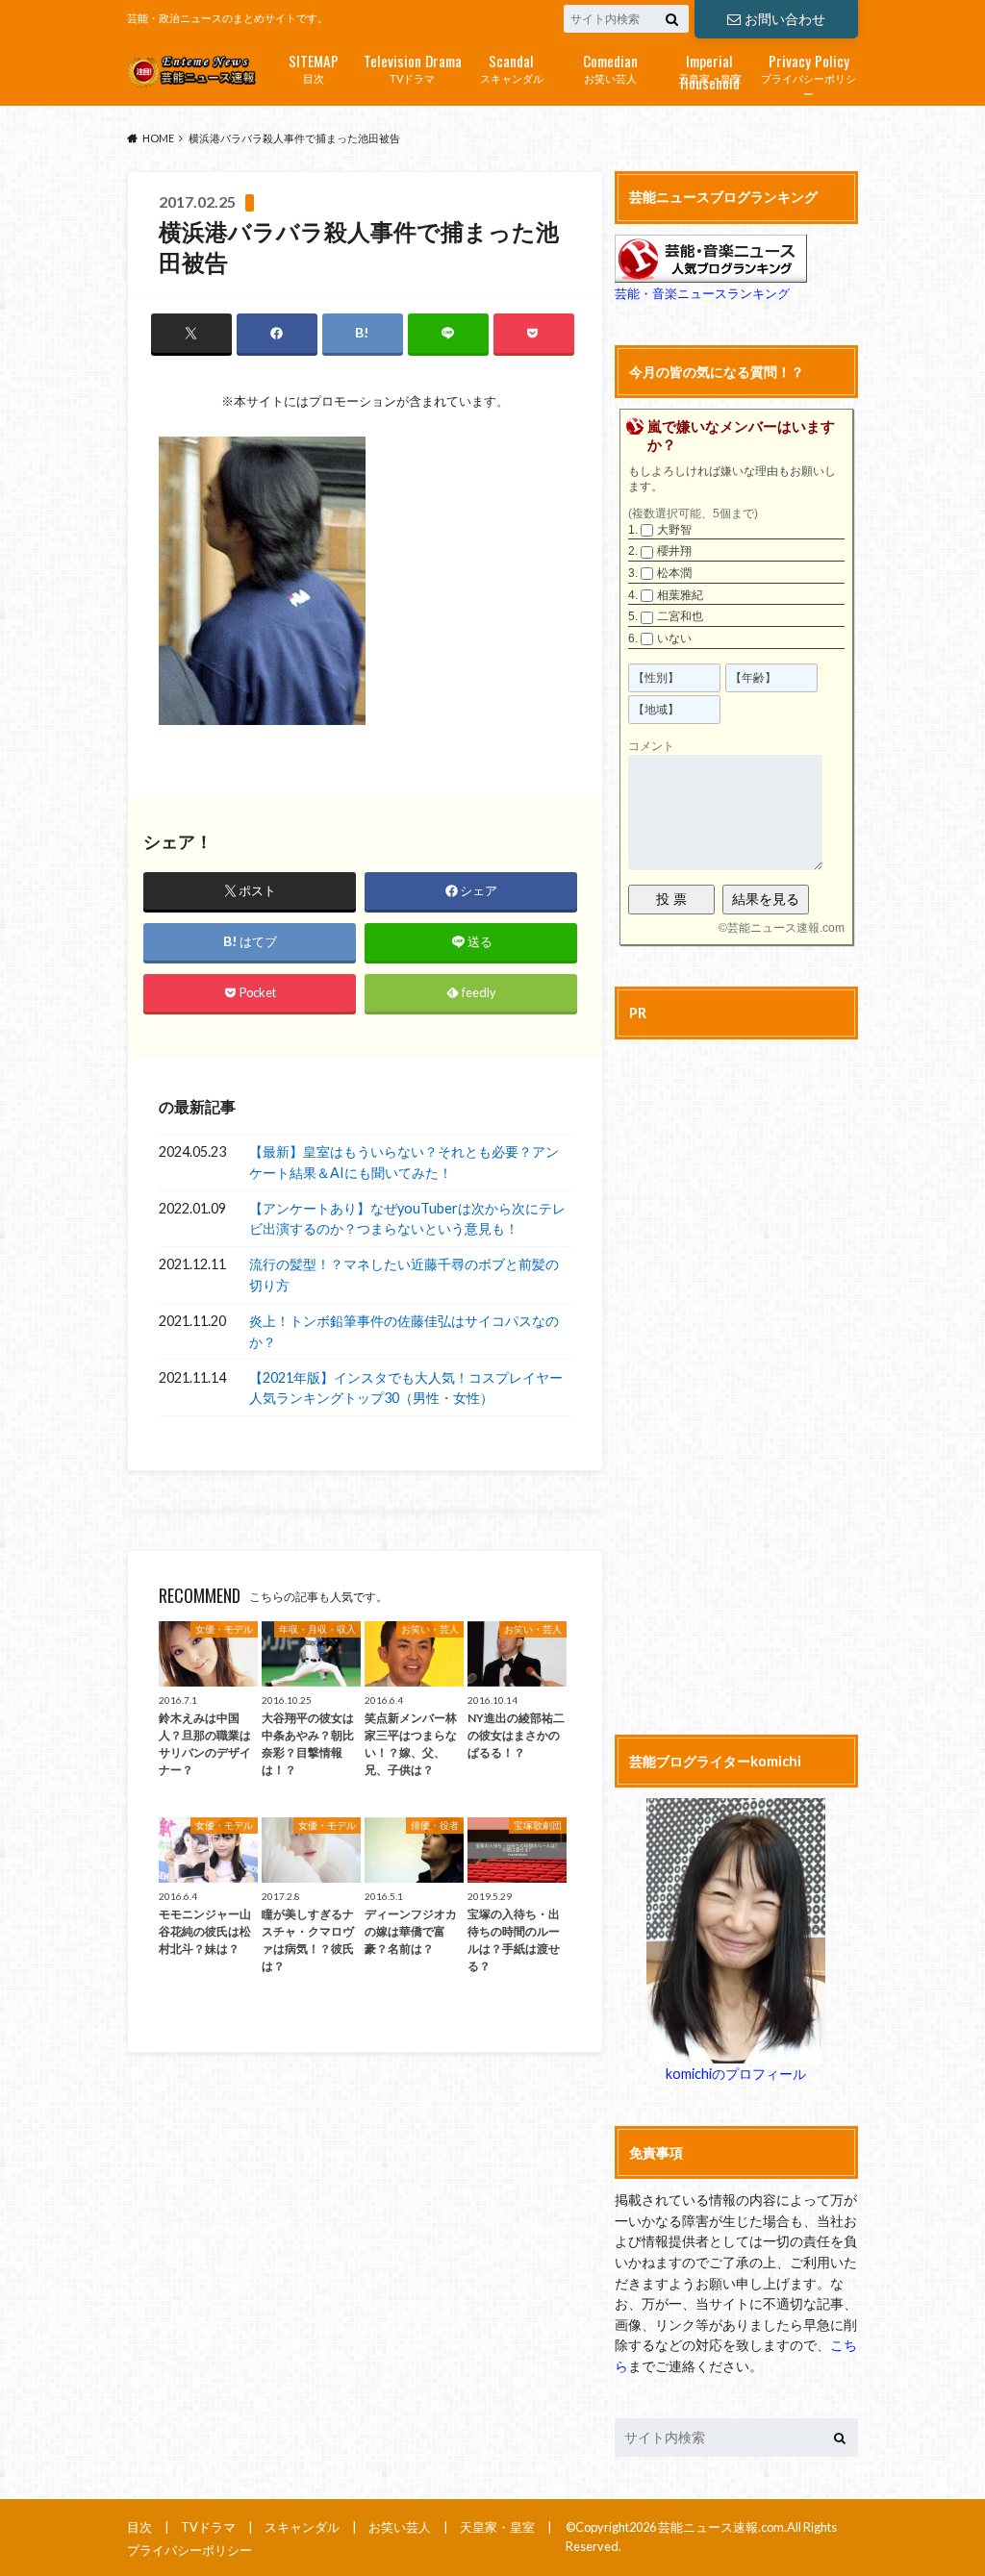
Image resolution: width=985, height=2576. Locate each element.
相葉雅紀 (680, 595)
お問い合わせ (785, 19)
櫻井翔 (674, 551)
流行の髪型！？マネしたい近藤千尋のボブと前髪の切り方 (404, 1275)
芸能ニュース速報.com (786, 928)
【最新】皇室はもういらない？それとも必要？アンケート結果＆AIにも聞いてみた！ (404, 1162)
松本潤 (674, 573)
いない (674, 638)
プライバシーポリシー (808, 75)
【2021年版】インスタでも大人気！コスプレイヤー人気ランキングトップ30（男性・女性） (406, 1388)
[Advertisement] (736, 1384)
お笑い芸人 (610, 67)
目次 (314, 67)
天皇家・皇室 (710, 69)
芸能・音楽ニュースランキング (702, 293)
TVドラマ (413, 67)
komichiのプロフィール (736, 2074)
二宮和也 (680, 616)
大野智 (674, 530)
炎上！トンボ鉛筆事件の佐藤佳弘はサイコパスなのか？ (404, 1331)
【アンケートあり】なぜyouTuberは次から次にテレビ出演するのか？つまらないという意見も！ (407, 1219)
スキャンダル (512, 67)
